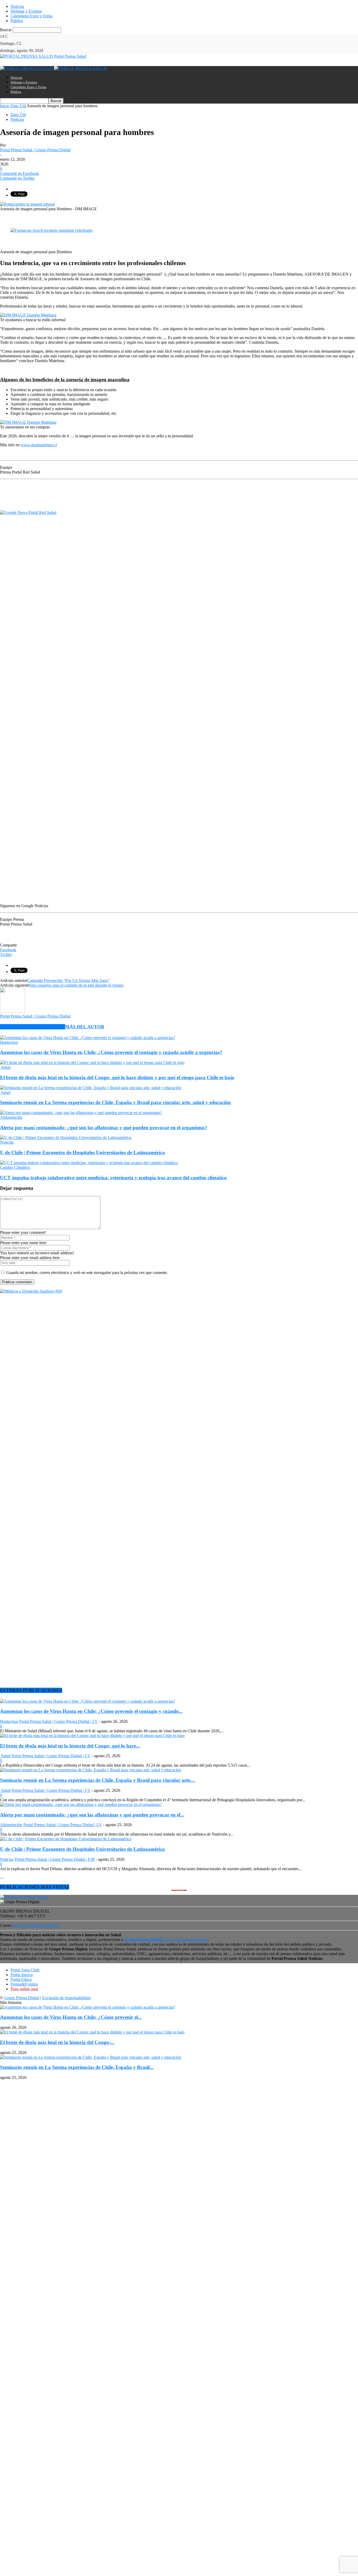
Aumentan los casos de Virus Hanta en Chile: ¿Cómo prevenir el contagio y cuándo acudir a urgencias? (111, 1052)
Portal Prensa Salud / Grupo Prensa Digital (35, 150)
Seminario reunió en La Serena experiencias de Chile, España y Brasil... (77, 2067)
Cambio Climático (15, 1167)
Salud (5, 1067)
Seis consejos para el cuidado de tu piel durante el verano (76, 985)
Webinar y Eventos (26, 11)
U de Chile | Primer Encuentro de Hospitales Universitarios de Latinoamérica (82, 1152)
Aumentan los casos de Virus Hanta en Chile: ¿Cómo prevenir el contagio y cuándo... (91, 1711)
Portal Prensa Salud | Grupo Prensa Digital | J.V (51, 1756)
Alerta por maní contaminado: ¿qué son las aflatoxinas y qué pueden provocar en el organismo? (104, 1128)
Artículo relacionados (32, 1027)
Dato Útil (18, 115)
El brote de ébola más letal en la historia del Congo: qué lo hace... (70, 1746)
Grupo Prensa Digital (22, 1998)
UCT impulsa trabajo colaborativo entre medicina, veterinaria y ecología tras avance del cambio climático (113, 1178)
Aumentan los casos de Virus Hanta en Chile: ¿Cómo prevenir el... (71, 2017)
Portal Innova (22, 1975)
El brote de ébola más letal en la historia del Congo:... (57, 2042)
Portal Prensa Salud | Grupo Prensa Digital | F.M (55, 1859)
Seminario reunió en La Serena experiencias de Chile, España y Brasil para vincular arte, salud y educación (115, 1102)
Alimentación (11, 1117)
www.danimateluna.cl (39, 445)
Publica (17, 21)
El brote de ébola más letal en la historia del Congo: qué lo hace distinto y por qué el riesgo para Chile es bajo (117, 1077)
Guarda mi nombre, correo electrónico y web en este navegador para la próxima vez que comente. (87, 1273)
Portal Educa (21, 1979)
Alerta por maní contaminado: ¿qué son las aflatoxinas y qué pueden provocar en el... (92, 1815)
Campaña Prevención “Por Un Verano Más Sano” (69, 980)
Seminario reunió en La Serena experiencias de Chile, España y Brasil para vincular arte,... (98, 1780)
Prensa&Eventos (24, 1984)
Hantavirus (9, 1042)
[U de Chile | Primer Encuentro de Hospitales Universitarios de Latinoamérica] (66, 1138)
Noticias (17, 6)
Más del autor (85, 1027)
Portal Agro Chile (25, 1970)
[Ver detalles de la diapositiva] (51, 230)
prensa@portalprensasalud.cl (36, 1925)
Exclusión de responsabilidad (66, 1998)
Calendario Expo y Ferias (32, 16)
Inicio (5, 106)
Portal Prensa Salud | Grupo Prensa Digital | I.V (58, 1721)
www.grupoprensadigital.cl (166, 1940)
